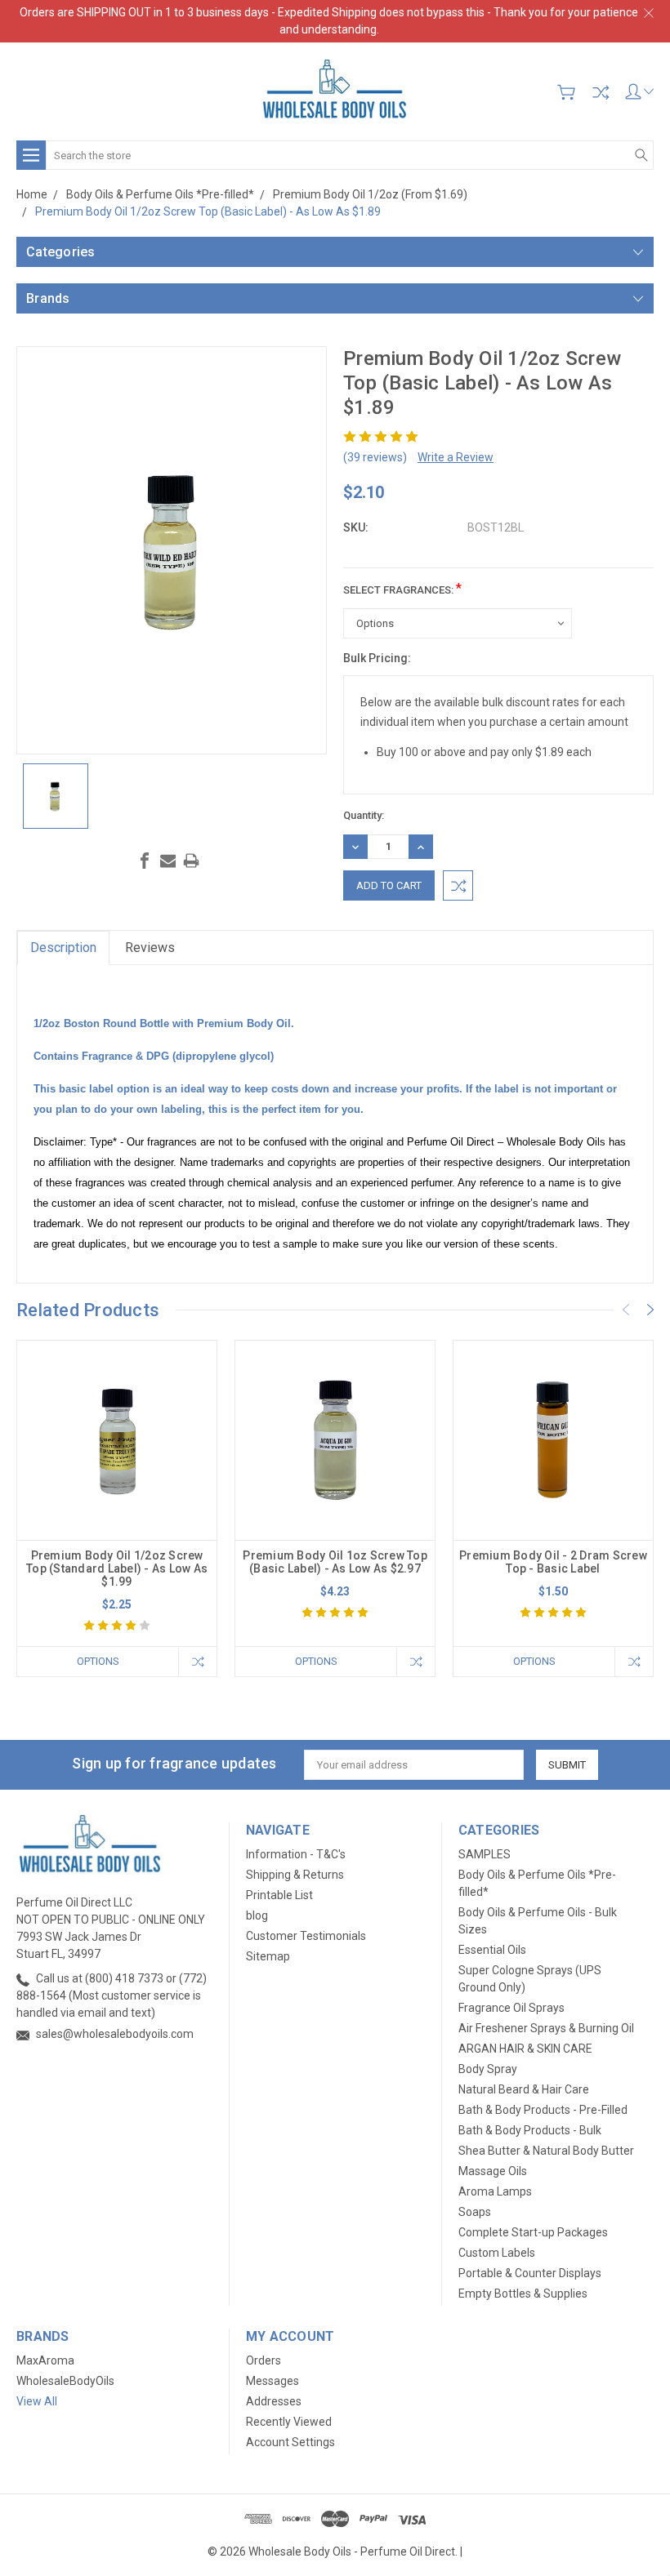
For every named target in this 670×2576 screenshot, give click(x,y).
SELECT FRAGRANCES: (402, 588)
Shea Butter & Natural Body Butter (546, 2151)
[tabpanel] (117, 1508)
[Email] (168, 861)
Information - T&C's (296, 1854)
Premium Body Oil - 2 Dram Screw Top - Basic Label (553, 1562)
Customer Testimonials (306, 1936)
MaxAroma (45, 2360)
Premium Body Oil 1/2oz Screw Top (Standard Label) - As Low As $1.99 (117, 1568)
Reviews (150, 948)
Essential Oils (492, 1950)
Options (98, 1661)
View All (37, 2401)
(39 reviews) (375, 457)
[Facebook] (145, 861)
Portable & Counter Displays (530, 2273)
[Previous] (626, 1310)
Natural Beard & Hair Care (524, 2089)
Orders (264, 2360)
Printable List (279, 1895)
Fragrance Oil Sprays (511, 2008)
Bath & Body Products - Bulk (530, 2130)
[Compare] (601, 92)
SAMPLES (485, 1854)
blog (257, 1915)
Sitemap (268, 1956)
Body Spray (488, 2069)
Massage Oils (493, 2171)
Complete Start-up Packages (533, 2232)
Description (63, 948)
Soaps (475, 2212)
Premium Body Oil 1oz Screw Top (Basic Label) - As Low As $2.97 (335, 1562)
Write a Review (456, 457)
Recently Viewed (289, 2422)
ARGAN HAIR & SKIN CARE (525, 2049)
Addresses (274, 2401)
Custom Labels (497, 2253)
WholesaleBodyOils (65, 2381)
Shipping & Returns (295, 1875)
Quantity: (364, 815)
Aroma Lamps (495, 2191)
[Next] (650, 1310)
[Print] (191, 861)
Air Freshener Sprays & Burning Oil (546, 2028)
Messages (272, 2381)
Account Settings (290, 2442)
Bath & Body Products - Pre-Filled (543, 2110)
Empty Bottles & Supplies (523, 2293)
